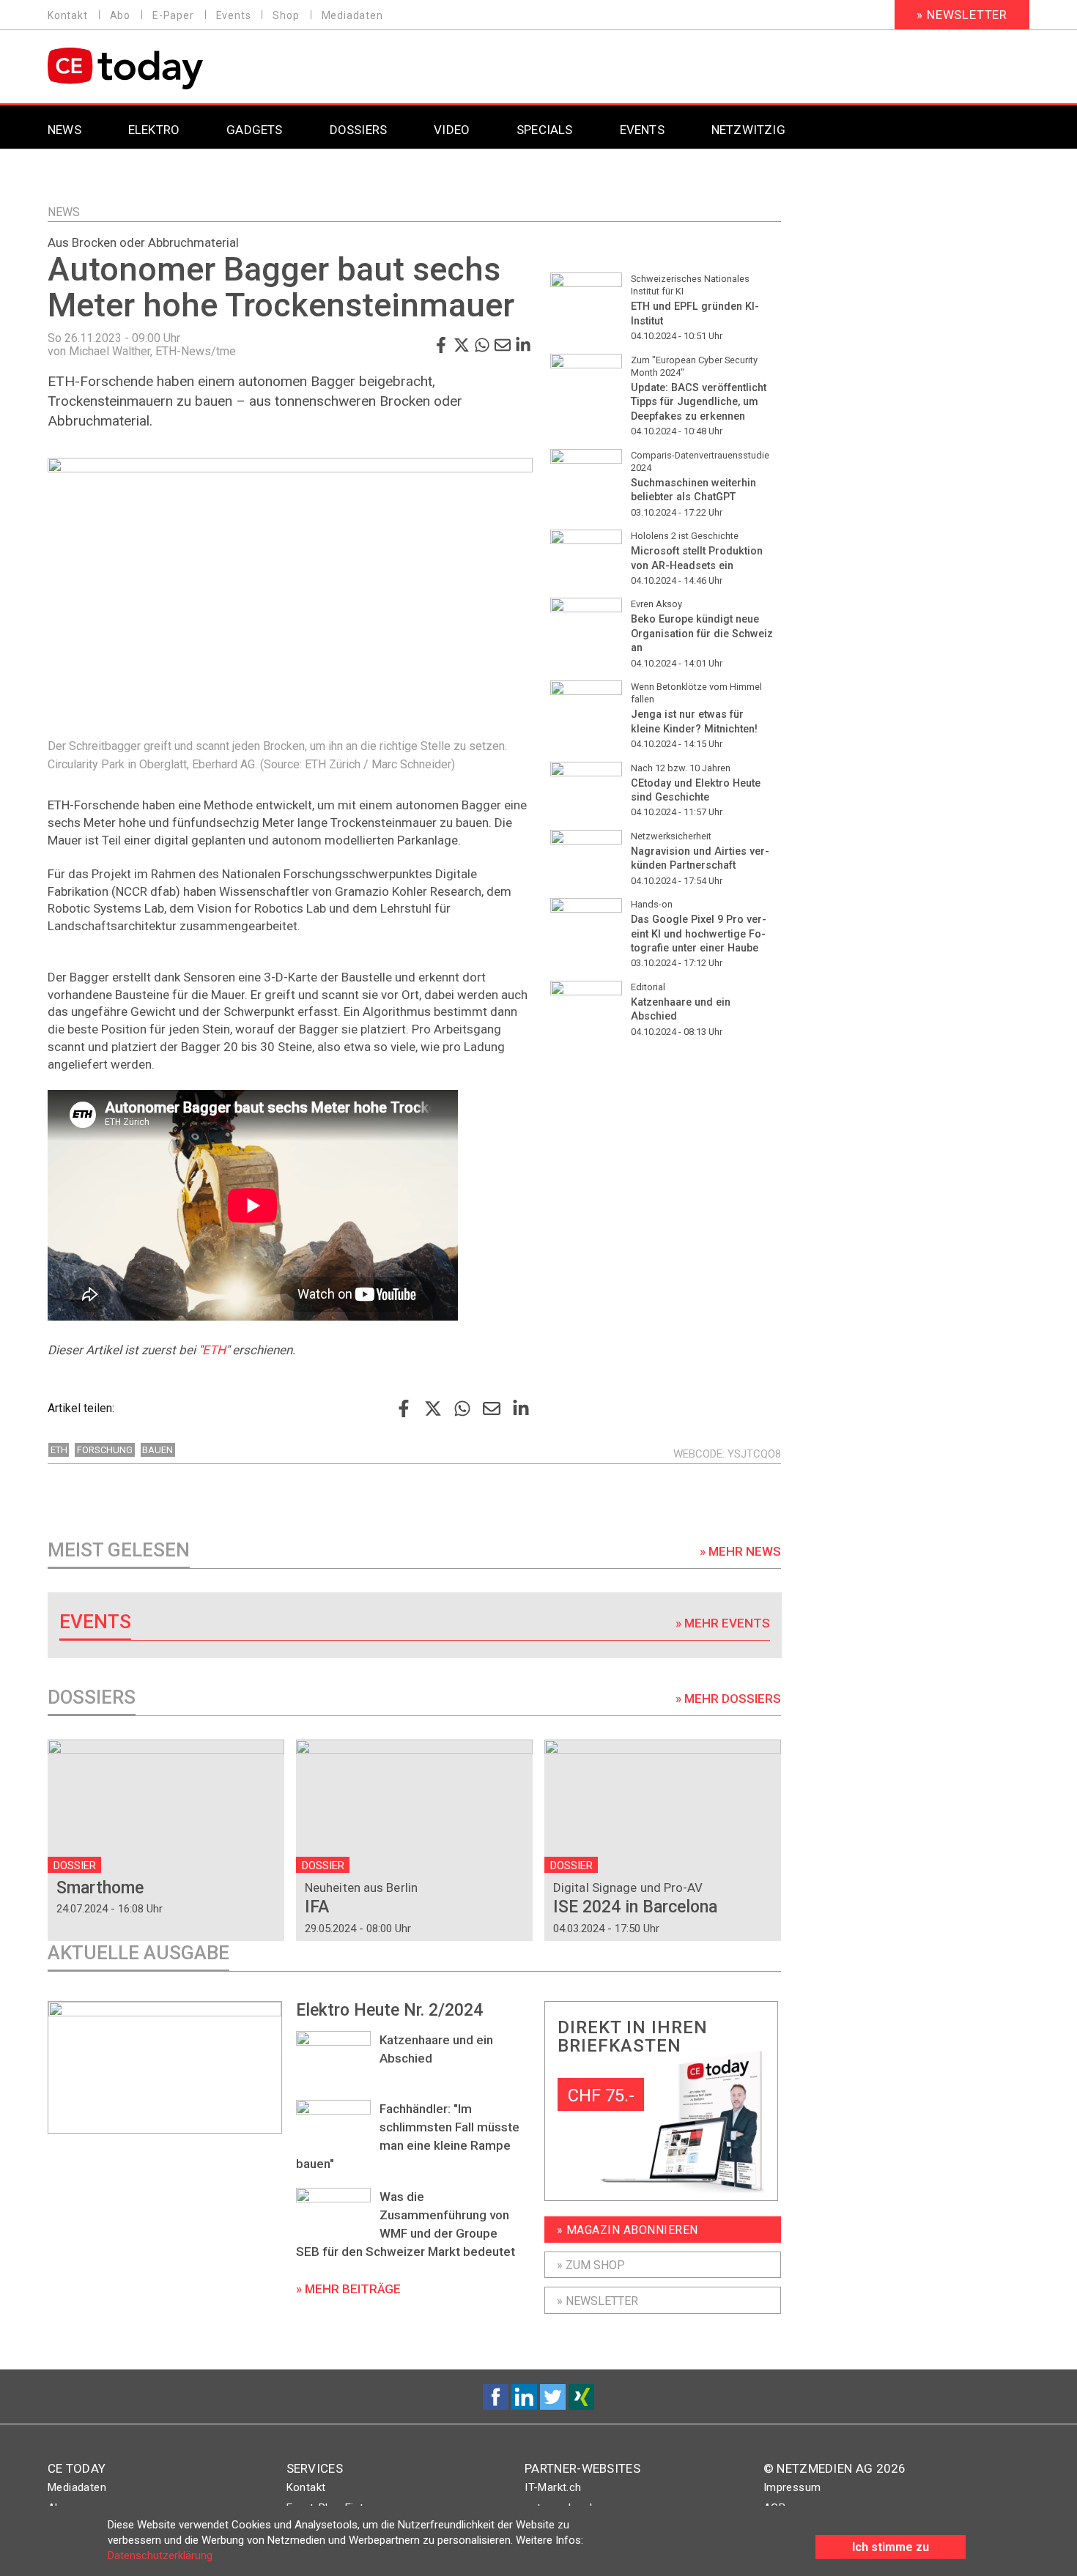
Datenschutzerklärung (160, 2555)
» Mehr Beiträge (348, 2289)
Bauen (158, 1450)
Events (234, 15)
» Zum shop (591, 2265)
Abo (120, 15)
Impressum (792, 2487)
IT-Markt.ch (553, 2487)
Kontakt (68, 15)
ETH (214, 1350)
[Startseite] (163, 68)
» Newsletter (962, 15)
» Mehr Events (723, 1623)
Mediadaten (352, 15)
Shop (286, 15)
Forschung (105, 1450)
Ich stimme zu (891, 2547)
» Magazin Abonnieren (628, 2230)
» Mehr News (740, 1551)
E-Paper (173, 15)
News (64, 212)
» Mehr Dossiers (728, 1699)
